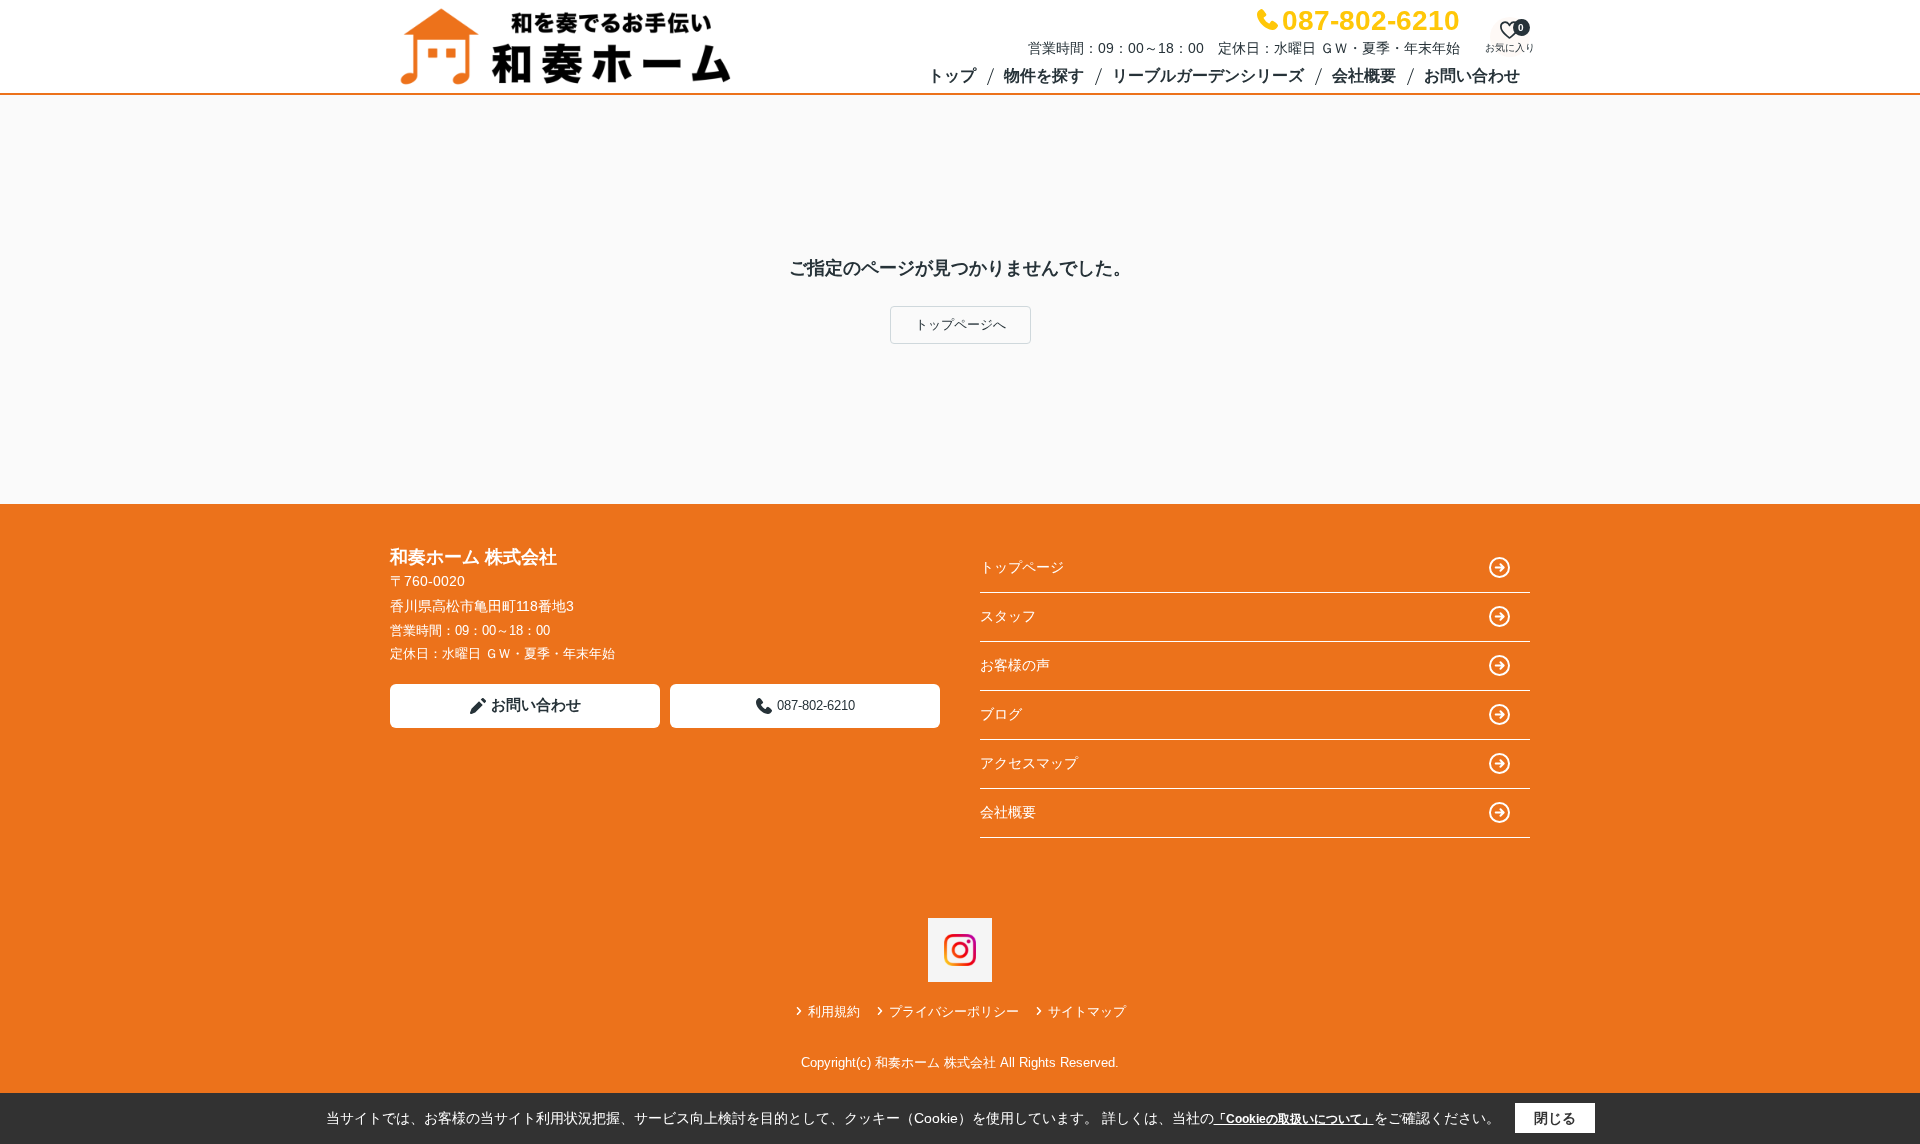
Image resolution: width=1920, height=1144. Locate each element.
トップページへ (960, 324)
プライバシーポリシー (954, 1011)
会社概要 (1364, 75)
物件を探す (1044, 75)
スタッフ (1008, 616)
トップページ (1022, 567)
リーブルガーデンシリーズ (1208, 75)
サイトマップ (1087, 1011)
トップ (952, 75)
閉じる (1555, 1118)
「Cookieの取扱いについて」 (1294, 1119)
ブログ (1001, 714)
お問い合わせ (1472, 75)
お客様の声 (1015, 665)
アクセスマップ (1029, 763)
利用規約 (834, 1011)
